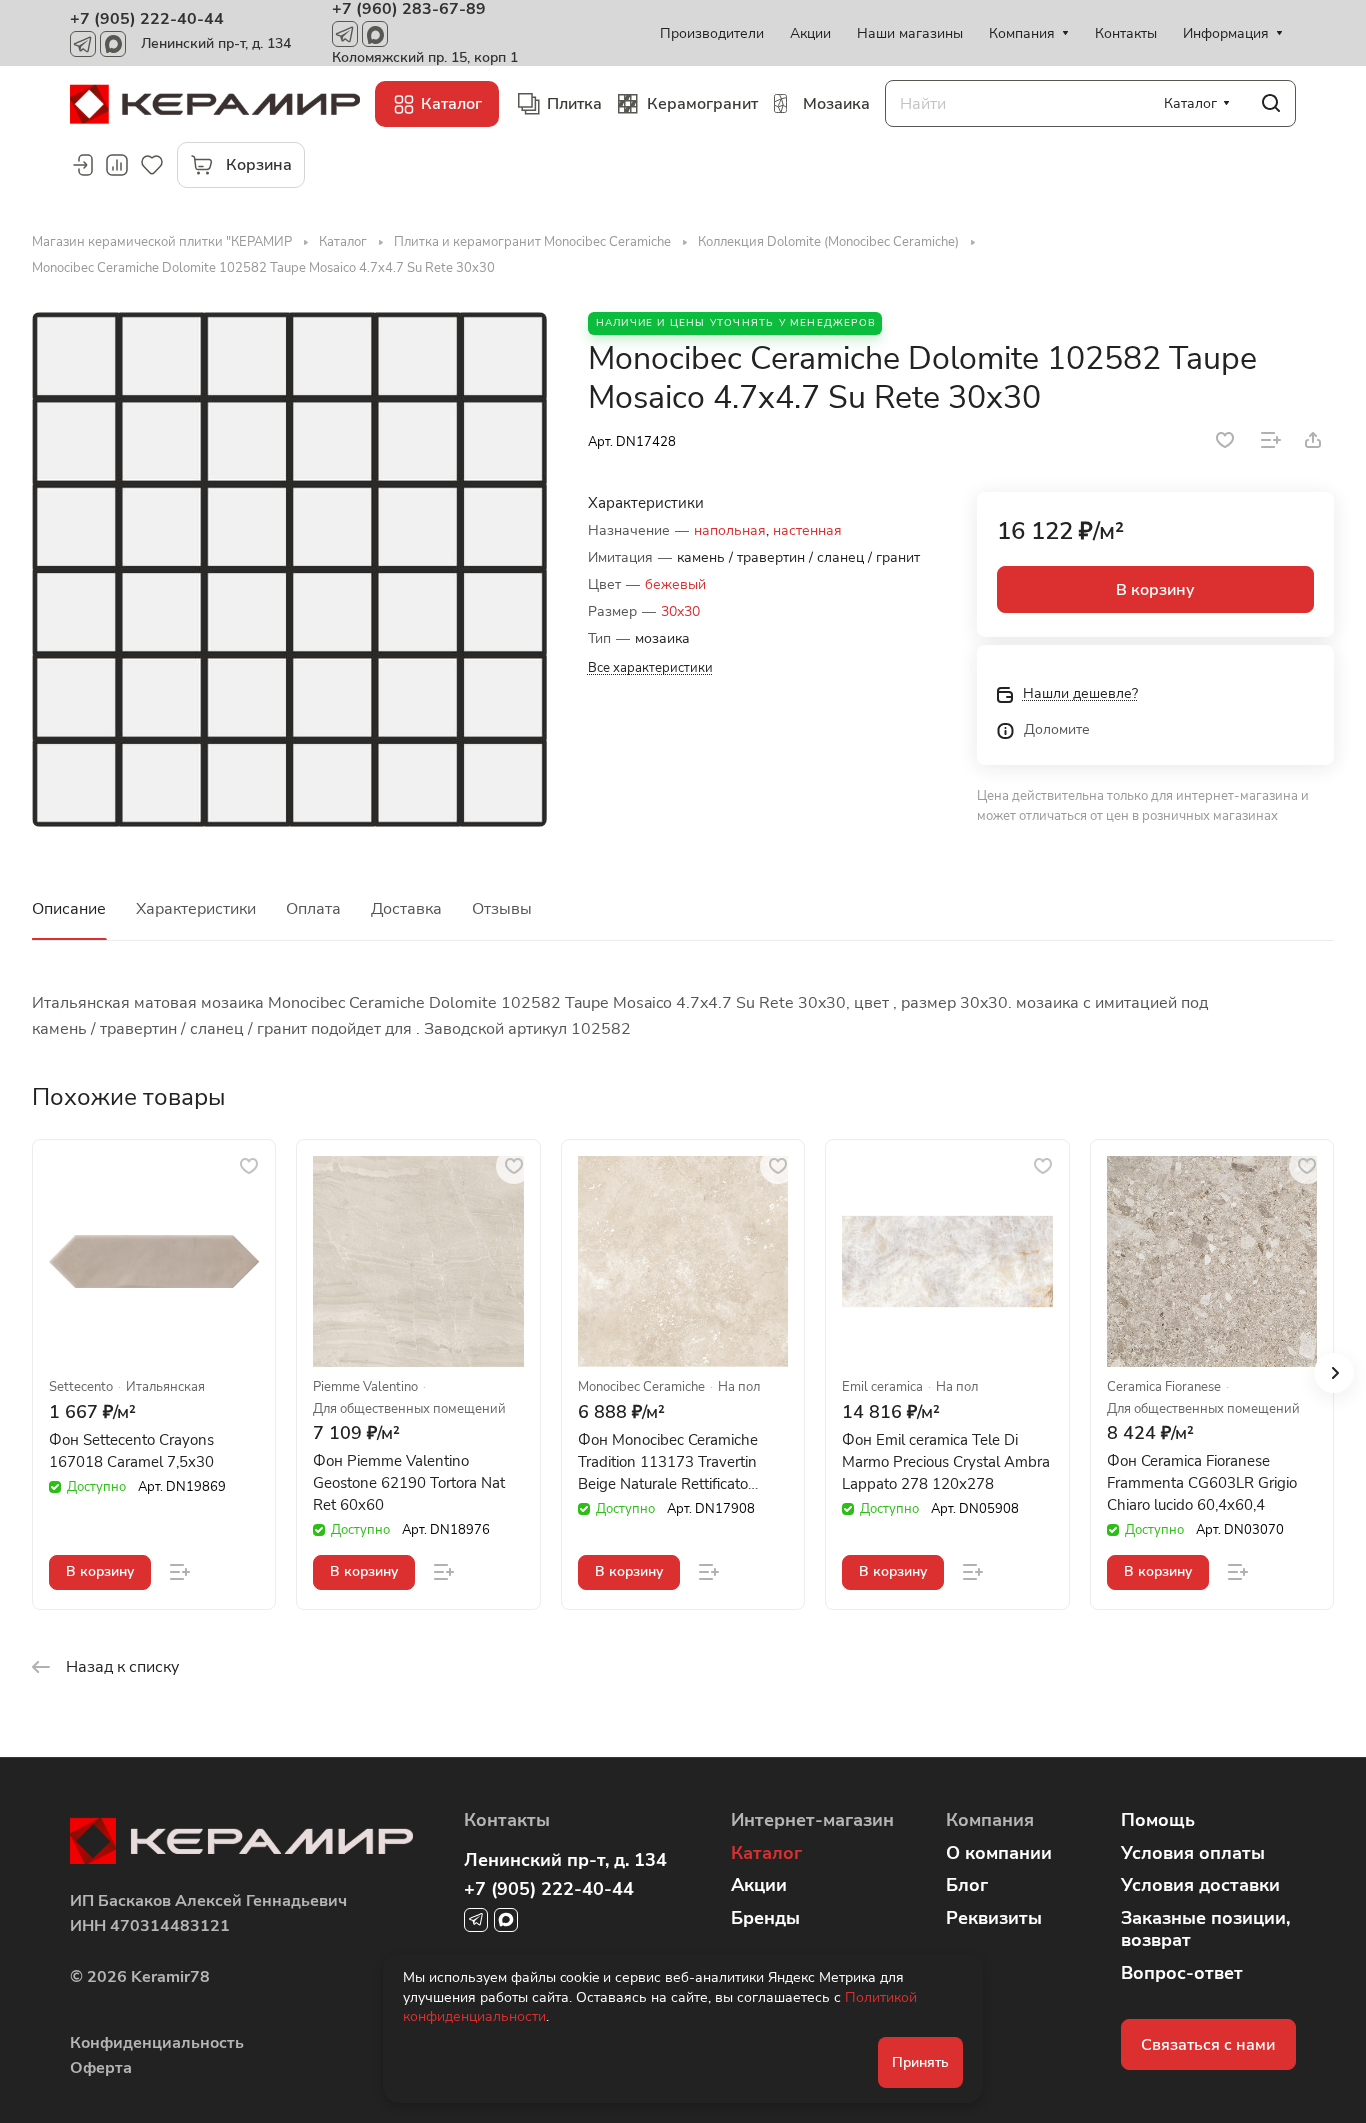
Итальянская (165, 1387)
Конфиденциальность (157, 2043)
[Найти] (1271, 103)
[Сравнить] (1271, 440)
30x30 (680, 611)
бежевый (675, 584)
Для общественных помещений (409, 1409)
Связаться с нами (1208, 2045)
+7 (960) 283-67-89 (409, 9)
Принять (920, 2062)
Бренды (765, 1918)
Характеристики (196, 909)
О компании (999, 1853)
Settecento (81, 1387)
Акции (759, 1885)
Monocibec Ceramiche (641, 1387)
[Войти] (82, 165)
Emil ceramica (882, 1387)
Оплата (313, 909)
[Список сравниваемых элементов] (117, 165)
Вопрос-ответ (1182, 1973)
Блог (967, 1885)
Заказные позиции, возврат (1205, 1929)
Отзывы (502, 909)
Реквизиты (994, 1918)
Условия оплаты (1193, 1853)
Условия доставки (1200, 1885)
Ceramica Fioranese (1164, 1387)
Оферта (101, 2068)
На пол (739, 1387)
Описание (69, 909)
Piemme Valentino (365, 1387)
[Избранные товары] (152, 165)
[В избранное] (1225, 440)
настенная (807, 530)
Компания (990, 1820)
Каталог (766, 1853)
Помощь (1158, 1820)
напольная (730, 530)
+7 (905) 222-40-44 (147, 19)
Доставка (406, 909)
